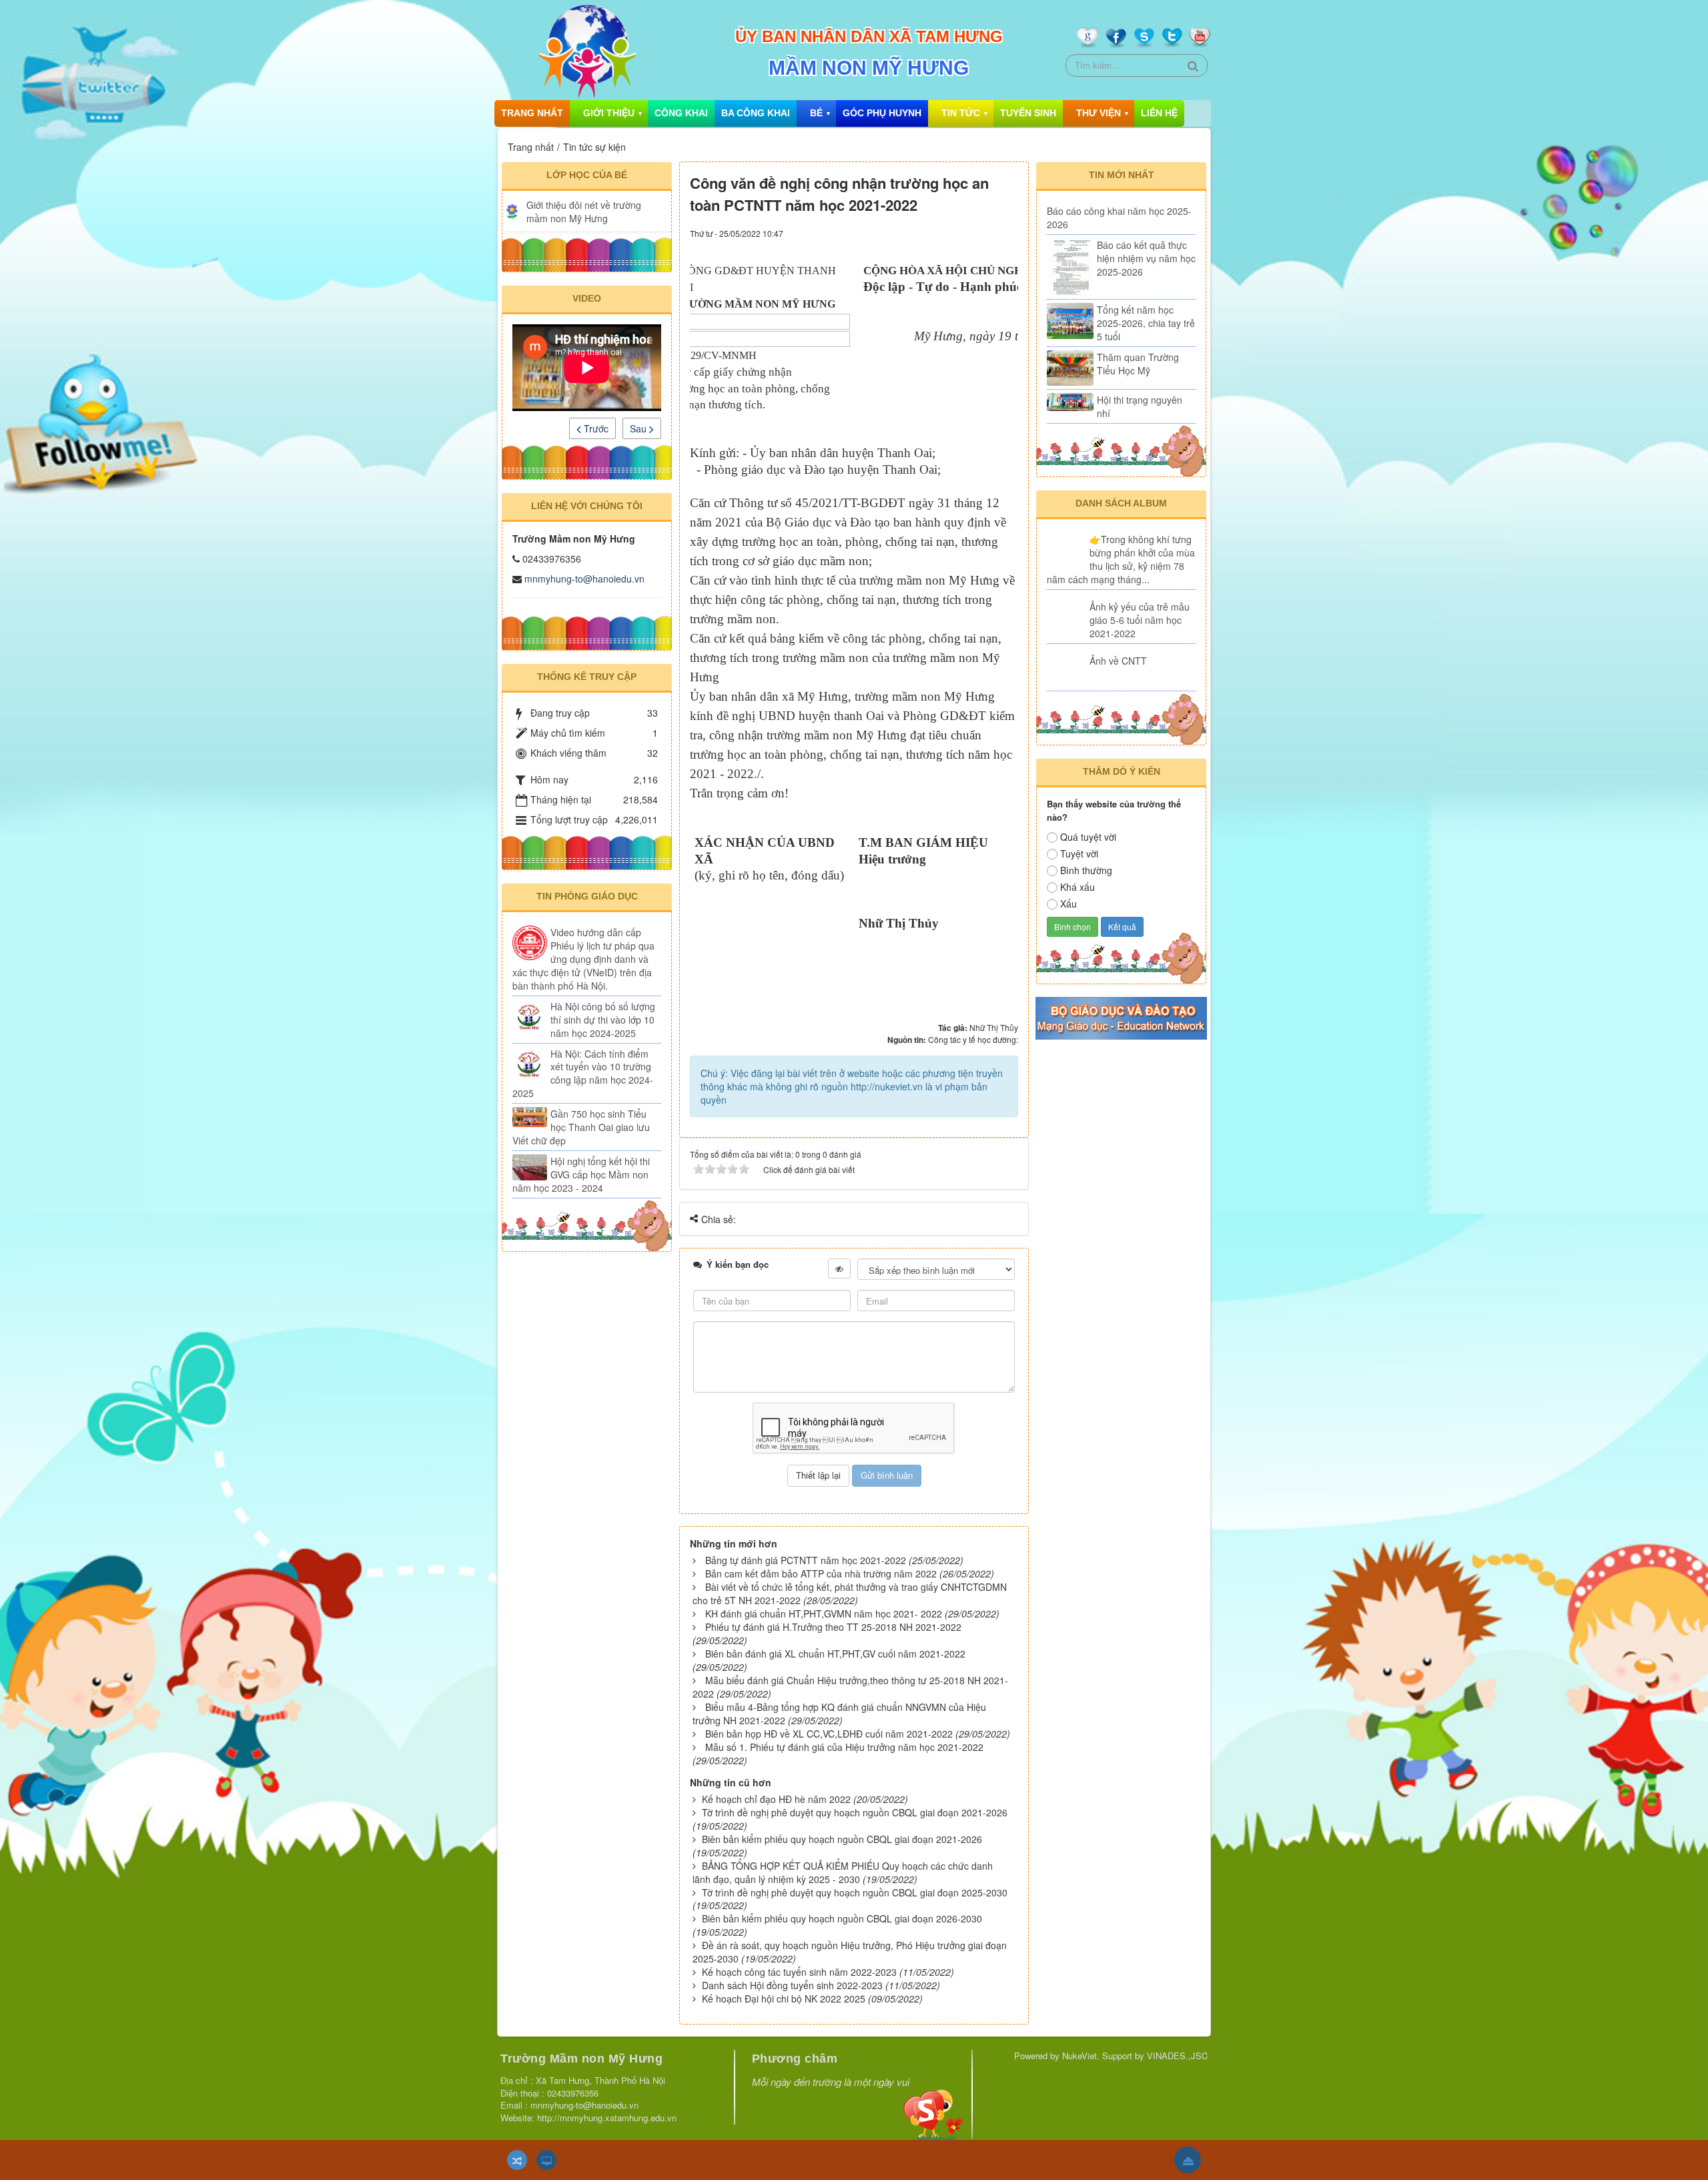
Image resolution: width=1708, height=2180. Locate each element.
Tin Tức (961, 113)
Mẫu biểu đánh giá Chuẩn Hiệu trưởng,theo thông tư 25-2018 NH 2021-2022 (850, 1687)
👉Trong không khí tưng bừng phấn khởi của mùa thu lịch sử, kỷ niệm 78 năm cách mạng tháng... (1121, 559)
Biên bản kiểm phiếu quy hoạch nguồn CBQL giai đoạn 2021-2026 (842, 1839)
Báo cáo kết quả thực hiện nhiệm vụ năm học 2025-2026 (1146, 258)
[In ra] (984, 232)
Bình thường (1086, 870)
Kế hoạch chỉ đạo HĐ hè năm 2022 (776, 1799)
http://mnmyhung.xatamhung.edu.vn (607, 2118)
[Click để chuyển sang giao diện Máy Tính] (546, 2160)
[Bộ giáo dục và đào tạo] (1121, 1017)
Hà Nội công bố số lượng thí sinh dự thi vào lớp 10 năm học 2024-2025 (603, 1020)
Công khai (681, 113)
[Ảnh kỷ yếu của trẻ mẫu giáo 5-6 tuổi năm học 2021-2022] (1067, 617)
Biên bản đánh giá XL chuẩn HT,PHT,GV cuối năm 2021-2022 (835, 1654)
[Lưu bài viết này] (1008, 232)
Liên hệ (1159, 113)
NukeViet (1080, 2056)
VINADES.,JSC (1177, 2056)
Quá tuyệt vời (1088, 837)
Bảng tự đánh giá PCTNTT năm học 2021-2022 (806, 1560)
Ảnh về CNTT (1118, 661)
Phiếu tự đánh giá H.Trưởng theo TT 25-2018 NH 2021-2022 (833, 1627)
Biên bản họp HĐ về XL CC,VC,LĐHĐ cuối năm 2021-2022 (829, 1734)
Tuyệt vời (1079, 853)
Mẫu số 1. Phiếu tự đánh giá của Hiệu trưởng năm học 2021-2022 (844, 1747)
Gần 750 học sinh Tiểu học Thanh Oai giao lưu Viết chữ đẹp (581, 1127)
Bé (816, 113)
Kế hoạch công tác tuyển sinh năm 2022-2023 (799, 1972)
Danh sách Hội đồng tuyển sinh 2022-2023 (792, 1985)
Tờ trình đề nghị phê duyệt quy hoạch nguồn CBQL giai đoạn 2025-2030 (855, 1892)
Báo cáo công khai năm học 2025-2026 (1119, 218)
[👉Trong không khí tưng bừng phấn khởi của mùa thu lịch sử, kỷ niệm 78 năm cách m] (1067, 549)
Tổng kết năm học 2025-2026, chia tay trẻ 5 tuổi (1146, 323)
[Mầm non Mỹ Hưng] (586, 50)
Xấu (1069, 903)
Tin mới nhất (1122, 175)
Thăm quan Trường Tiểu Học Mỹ (1138, 364)
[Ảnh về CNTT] (1067, 671)
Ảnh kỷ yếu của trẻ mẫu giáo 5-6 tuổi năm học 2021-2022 (1140, 620)
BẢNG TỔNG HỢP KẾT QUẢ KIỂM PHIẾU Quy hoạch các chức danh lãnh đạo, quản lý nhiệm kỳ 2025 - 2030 (843, 1872)
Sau (639, 428)
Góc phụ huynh (882, 113)
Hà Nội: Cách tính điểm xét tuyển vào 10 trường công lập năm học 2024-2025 (583, 1074)
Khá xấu (1078, 887)
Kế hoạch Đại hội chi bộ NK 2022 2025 (784, 1999)
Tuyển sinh (1028, 113)
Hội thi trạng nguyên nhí (1140, 406)
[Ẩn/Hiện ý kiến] (839, 1268)
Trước (595, 428)
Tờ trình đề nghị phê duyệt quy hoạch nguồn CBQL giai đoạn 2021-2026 (855, 1812)
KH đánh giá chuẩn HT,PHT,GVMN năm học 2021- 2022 (824, 1613)
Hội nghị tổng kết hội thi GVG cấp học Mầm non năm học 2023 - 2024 (581, 1174)
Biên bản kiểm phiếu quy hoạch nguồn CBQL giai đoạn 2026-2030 (842, 1918)
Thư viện (1099, 113)
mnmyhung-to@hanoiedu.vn (584, 579)
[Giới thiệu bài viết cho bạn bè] (966, 232)
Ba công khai (756, 113)
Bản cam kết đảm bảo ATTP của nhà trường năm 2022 (821, 1573)
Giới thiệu (609, 113)
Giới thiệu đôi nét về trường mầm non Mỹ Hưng (584, 212)
